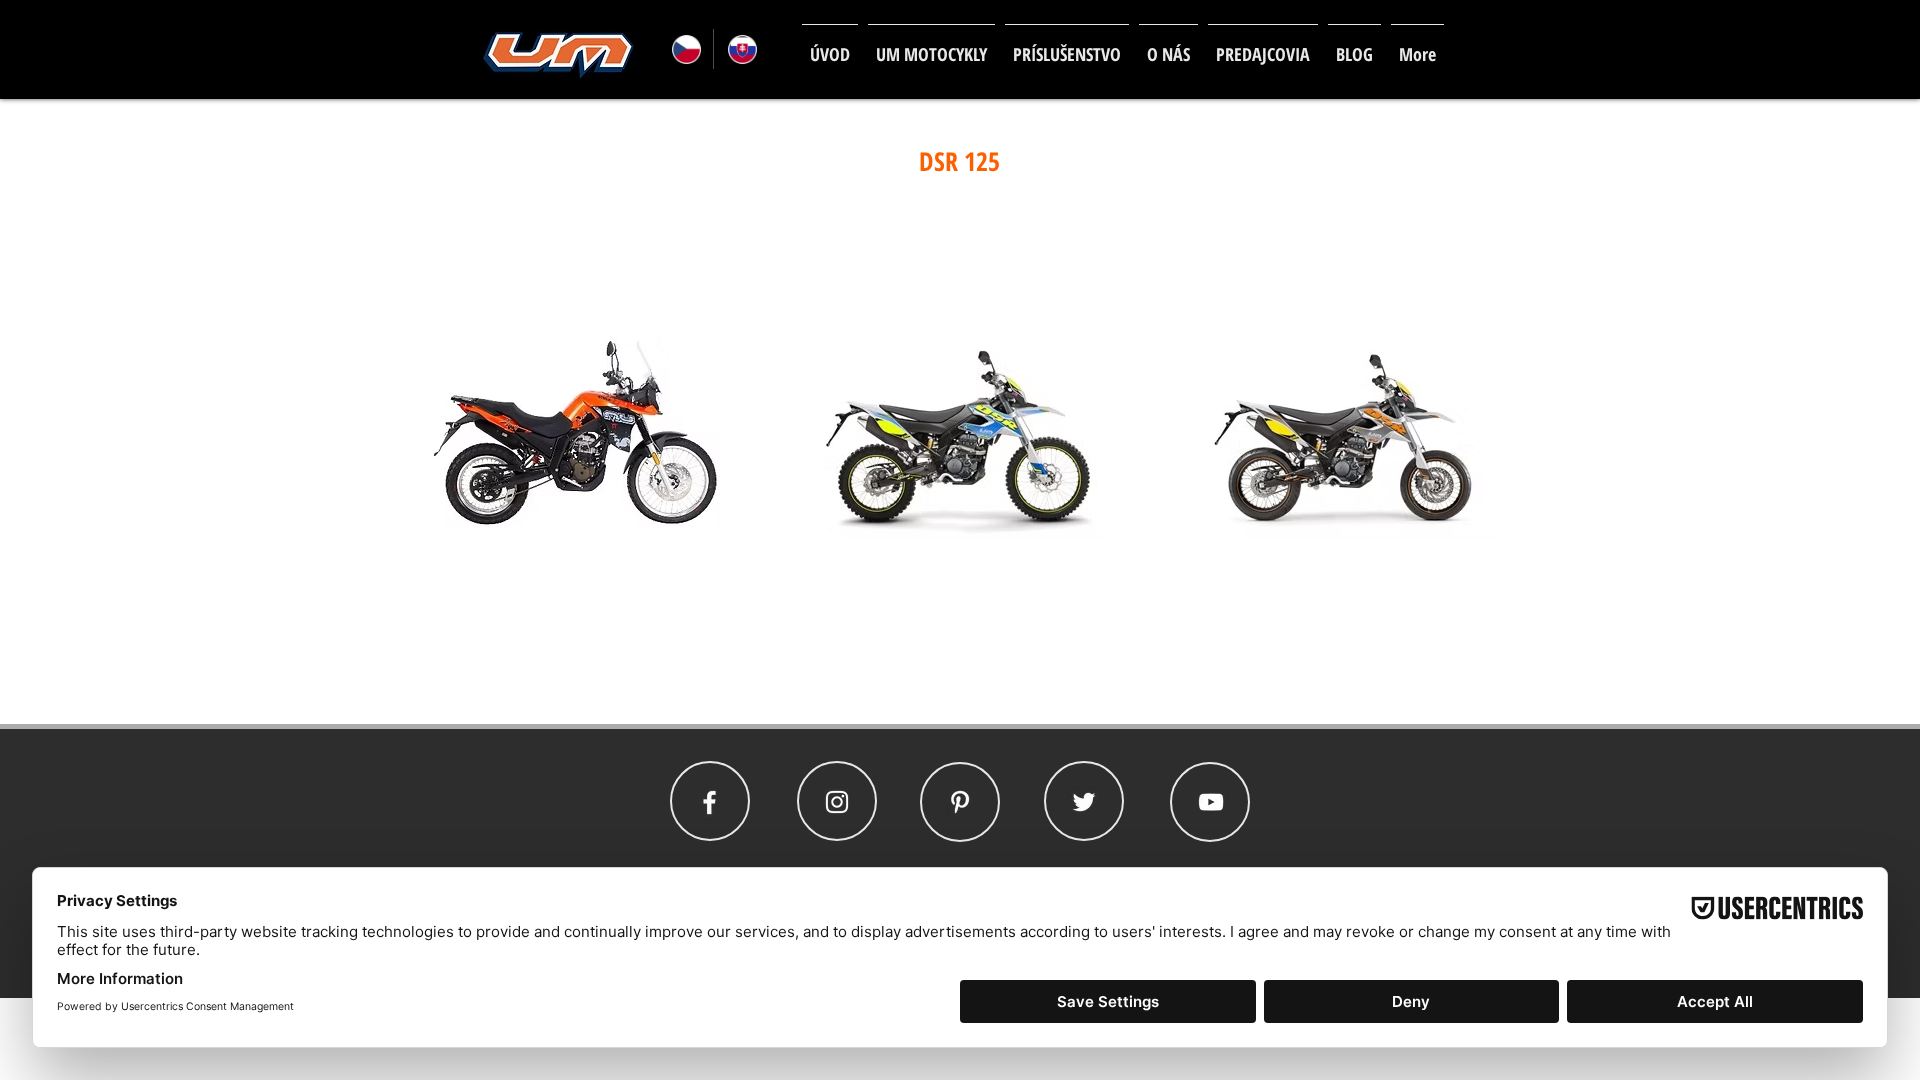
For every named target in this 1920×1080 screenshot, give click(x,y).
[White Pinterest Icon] (960, 802)
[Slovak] (741, 49)
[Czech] (685, 49)
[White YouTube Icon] (1211, 802)
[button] (931, 45)
